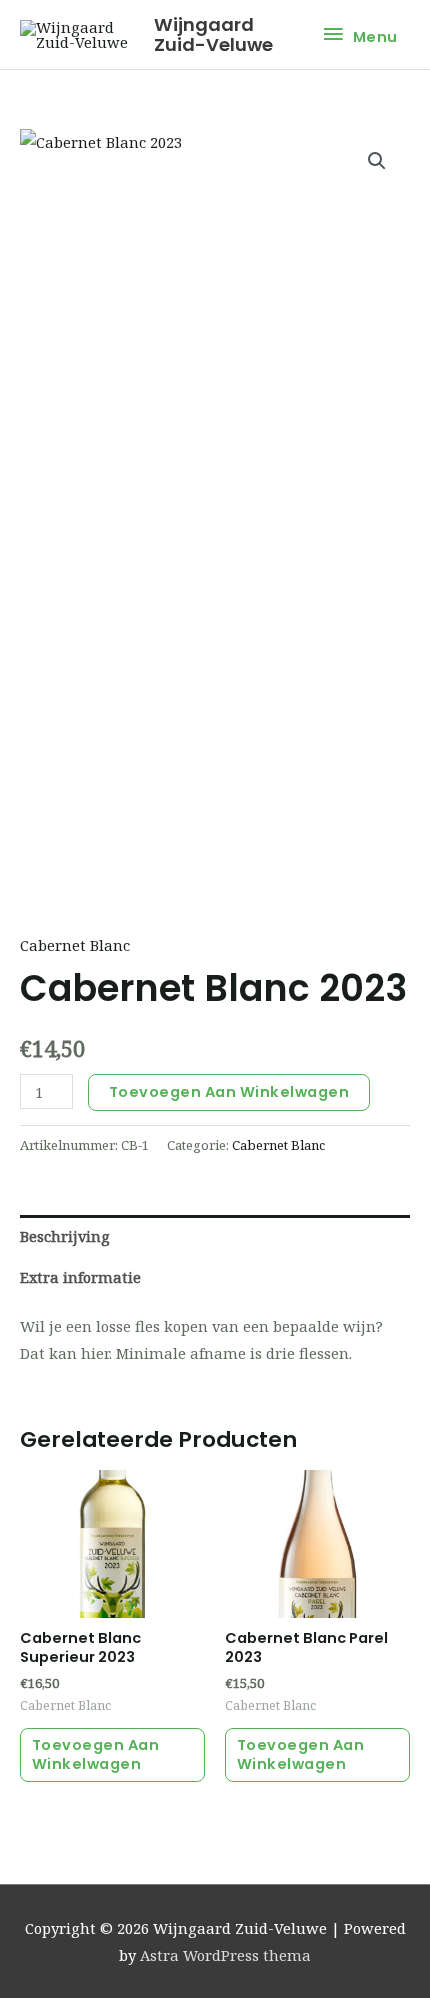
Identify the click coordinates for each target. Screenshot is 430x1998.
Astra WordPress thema (225, 1955)
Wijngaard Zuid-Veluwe (213, 34)
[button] (377, 161)
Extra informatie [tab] (80, 1277)
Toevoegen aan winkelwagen (229, 1092)
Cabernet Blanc (75, 945)
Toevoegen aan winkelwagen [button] (96, 1754)
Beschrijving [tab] (65, 1236)
